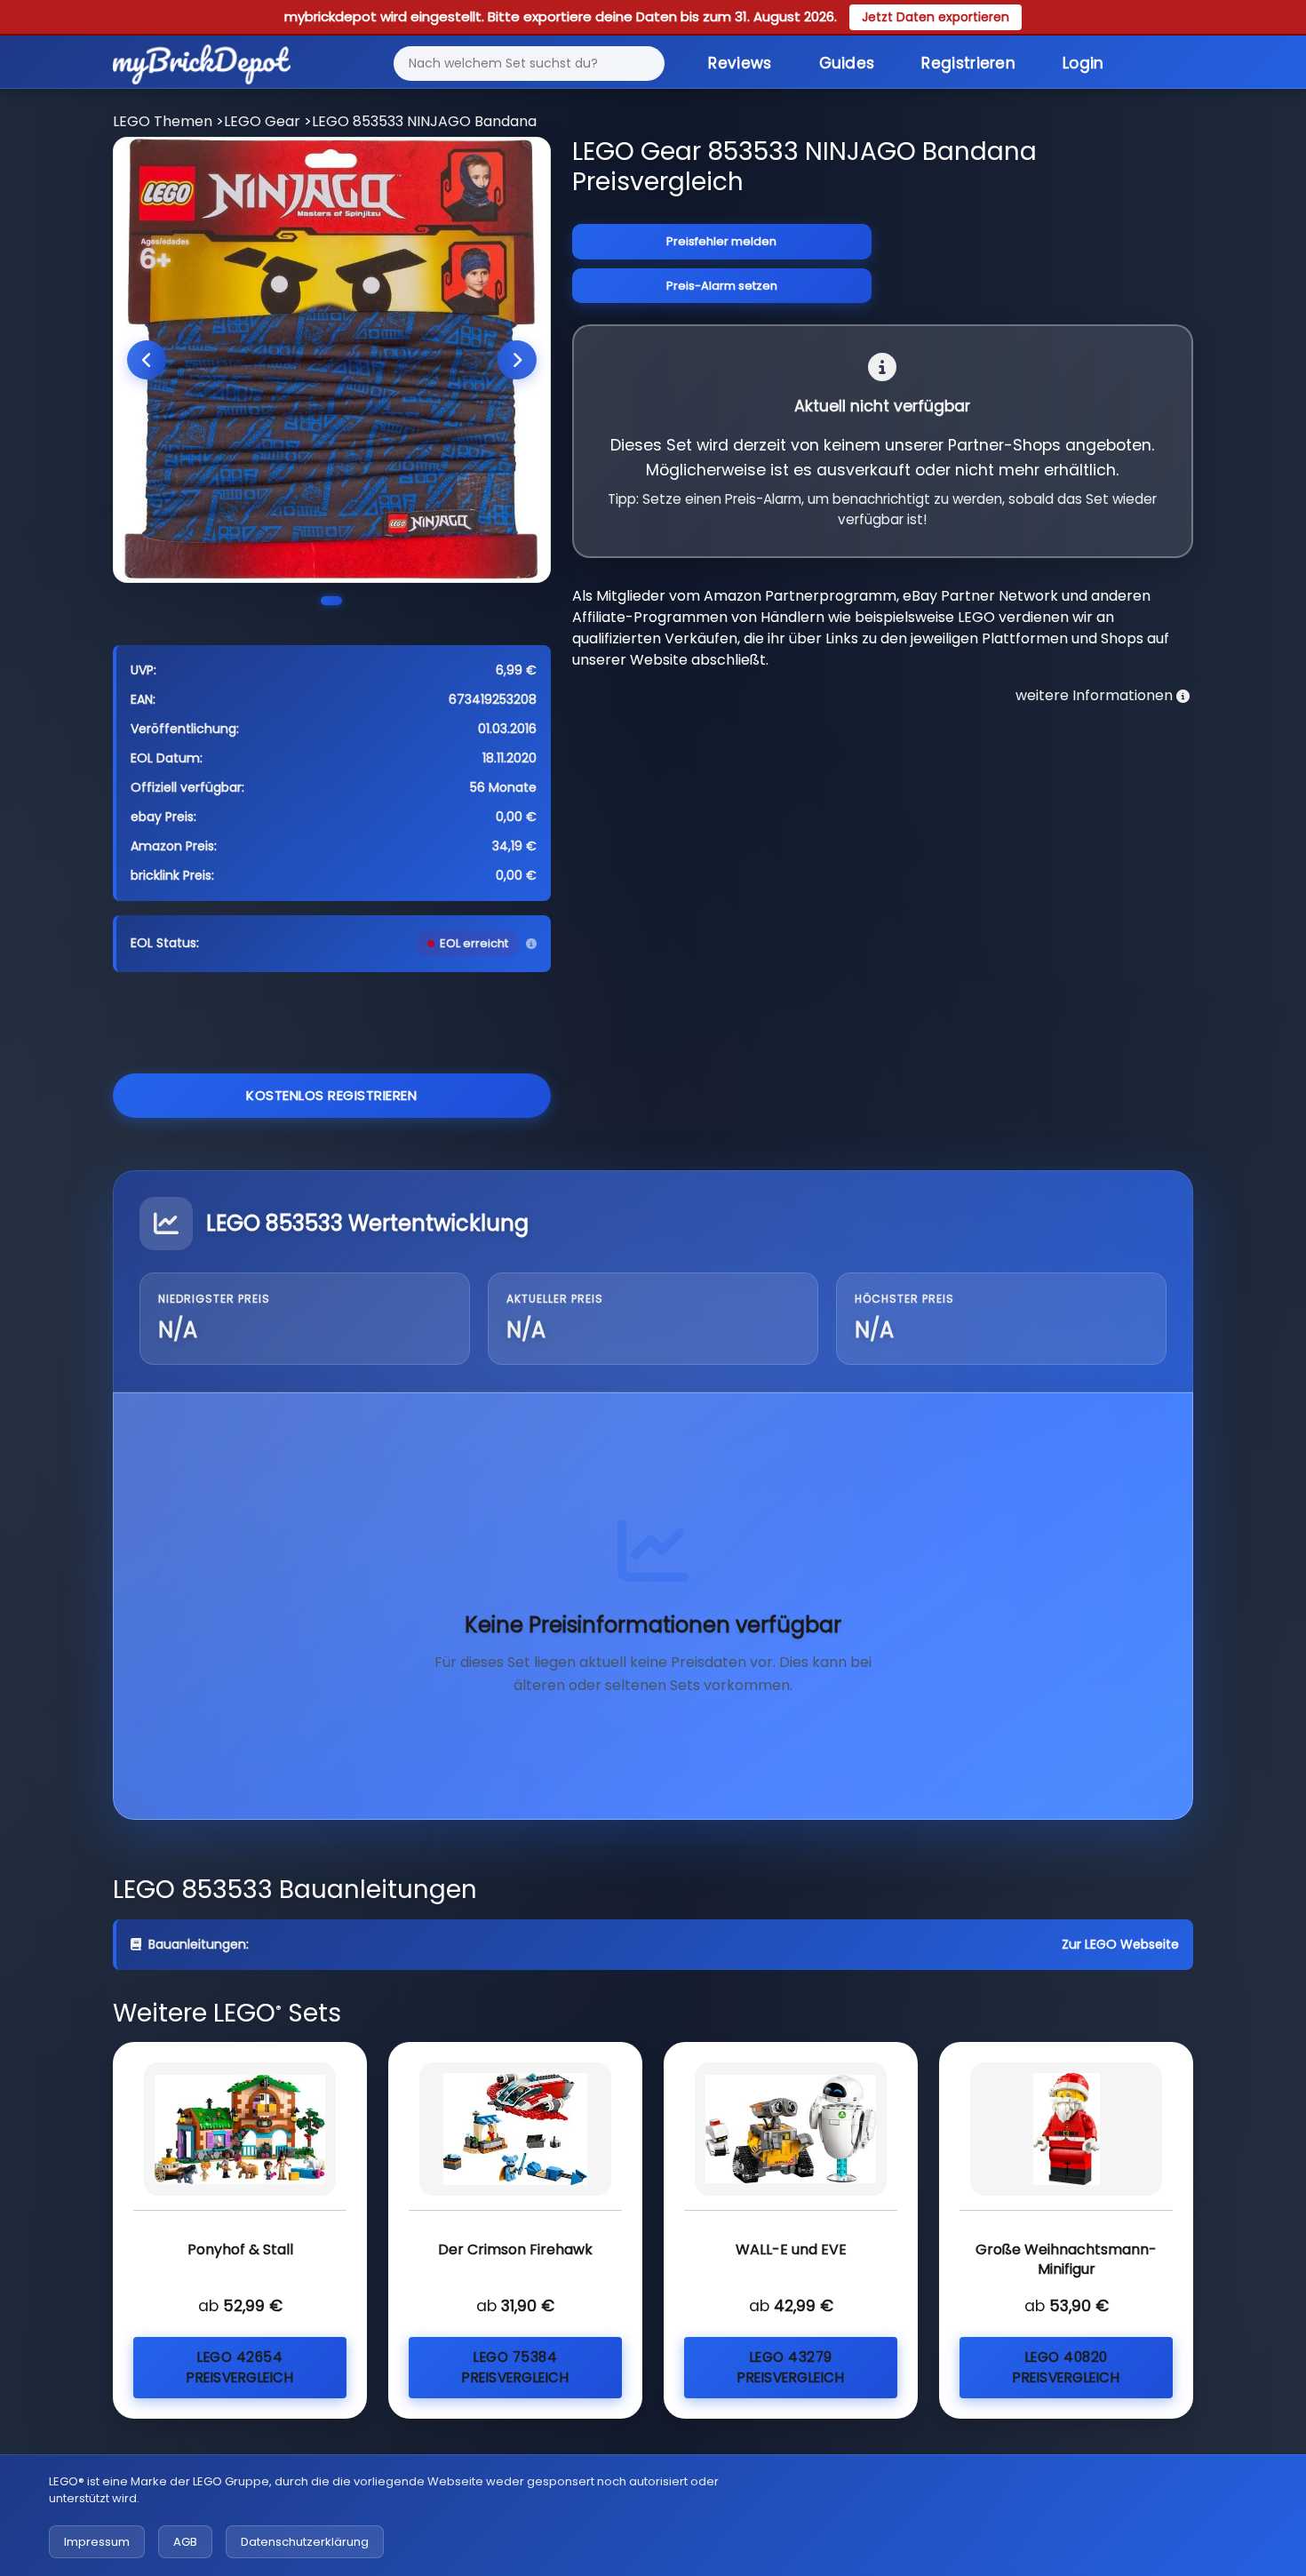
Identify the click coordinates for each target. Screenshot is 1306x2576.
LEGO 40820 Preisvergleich (1066, 2367)
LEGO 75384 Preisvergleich (515, 2367)
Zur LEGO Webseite (1120, 1944)
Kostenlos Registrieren (331, 1095)
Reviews (740, 63)
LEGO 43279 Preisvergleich (791, 2367)
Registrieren (968, 63)
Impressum (97, 2542)
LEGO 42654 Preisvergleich (240, 2367)
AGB (185, 2542)
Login (1083, 63)
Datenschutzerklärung (305, 2542)
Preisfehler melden (721, 241)
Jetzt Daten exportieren (936, 17)
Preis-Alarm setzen (722, 286)
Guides (847, 63)
